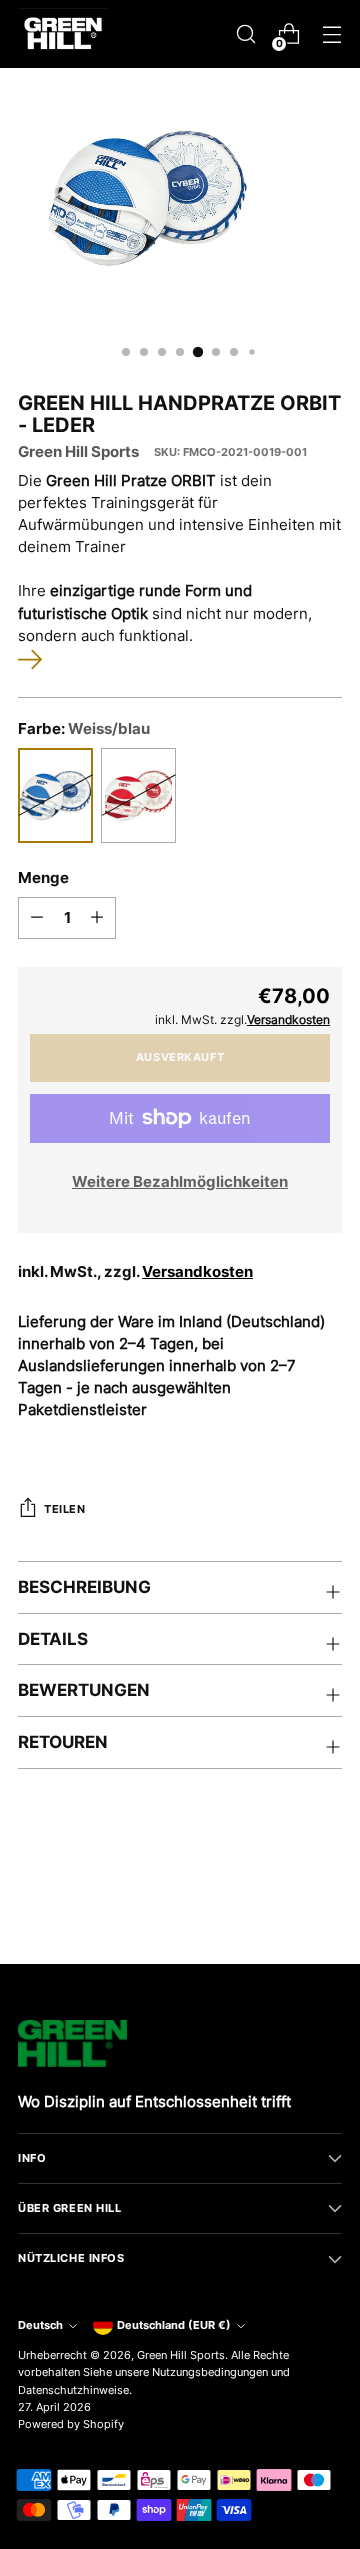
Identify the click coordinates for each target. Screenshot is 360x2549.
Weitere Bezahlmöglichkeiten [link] (180, 1182)
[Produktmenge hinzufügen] (97, 918)
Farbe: (84, 729)
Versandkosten (197, 1272)
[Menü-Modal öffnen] (331, 34)
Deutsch (40, 2325)
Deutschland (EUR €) (174, 2325)
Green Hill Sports (78, 452)
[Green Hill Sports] (63, 34)
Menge (43, 878)
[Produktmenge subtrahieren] (37, 918)
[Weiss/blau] (55, 795)
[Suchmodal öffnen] (245, 34)
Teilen (64, 1509)
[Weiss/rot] (138, 795)
